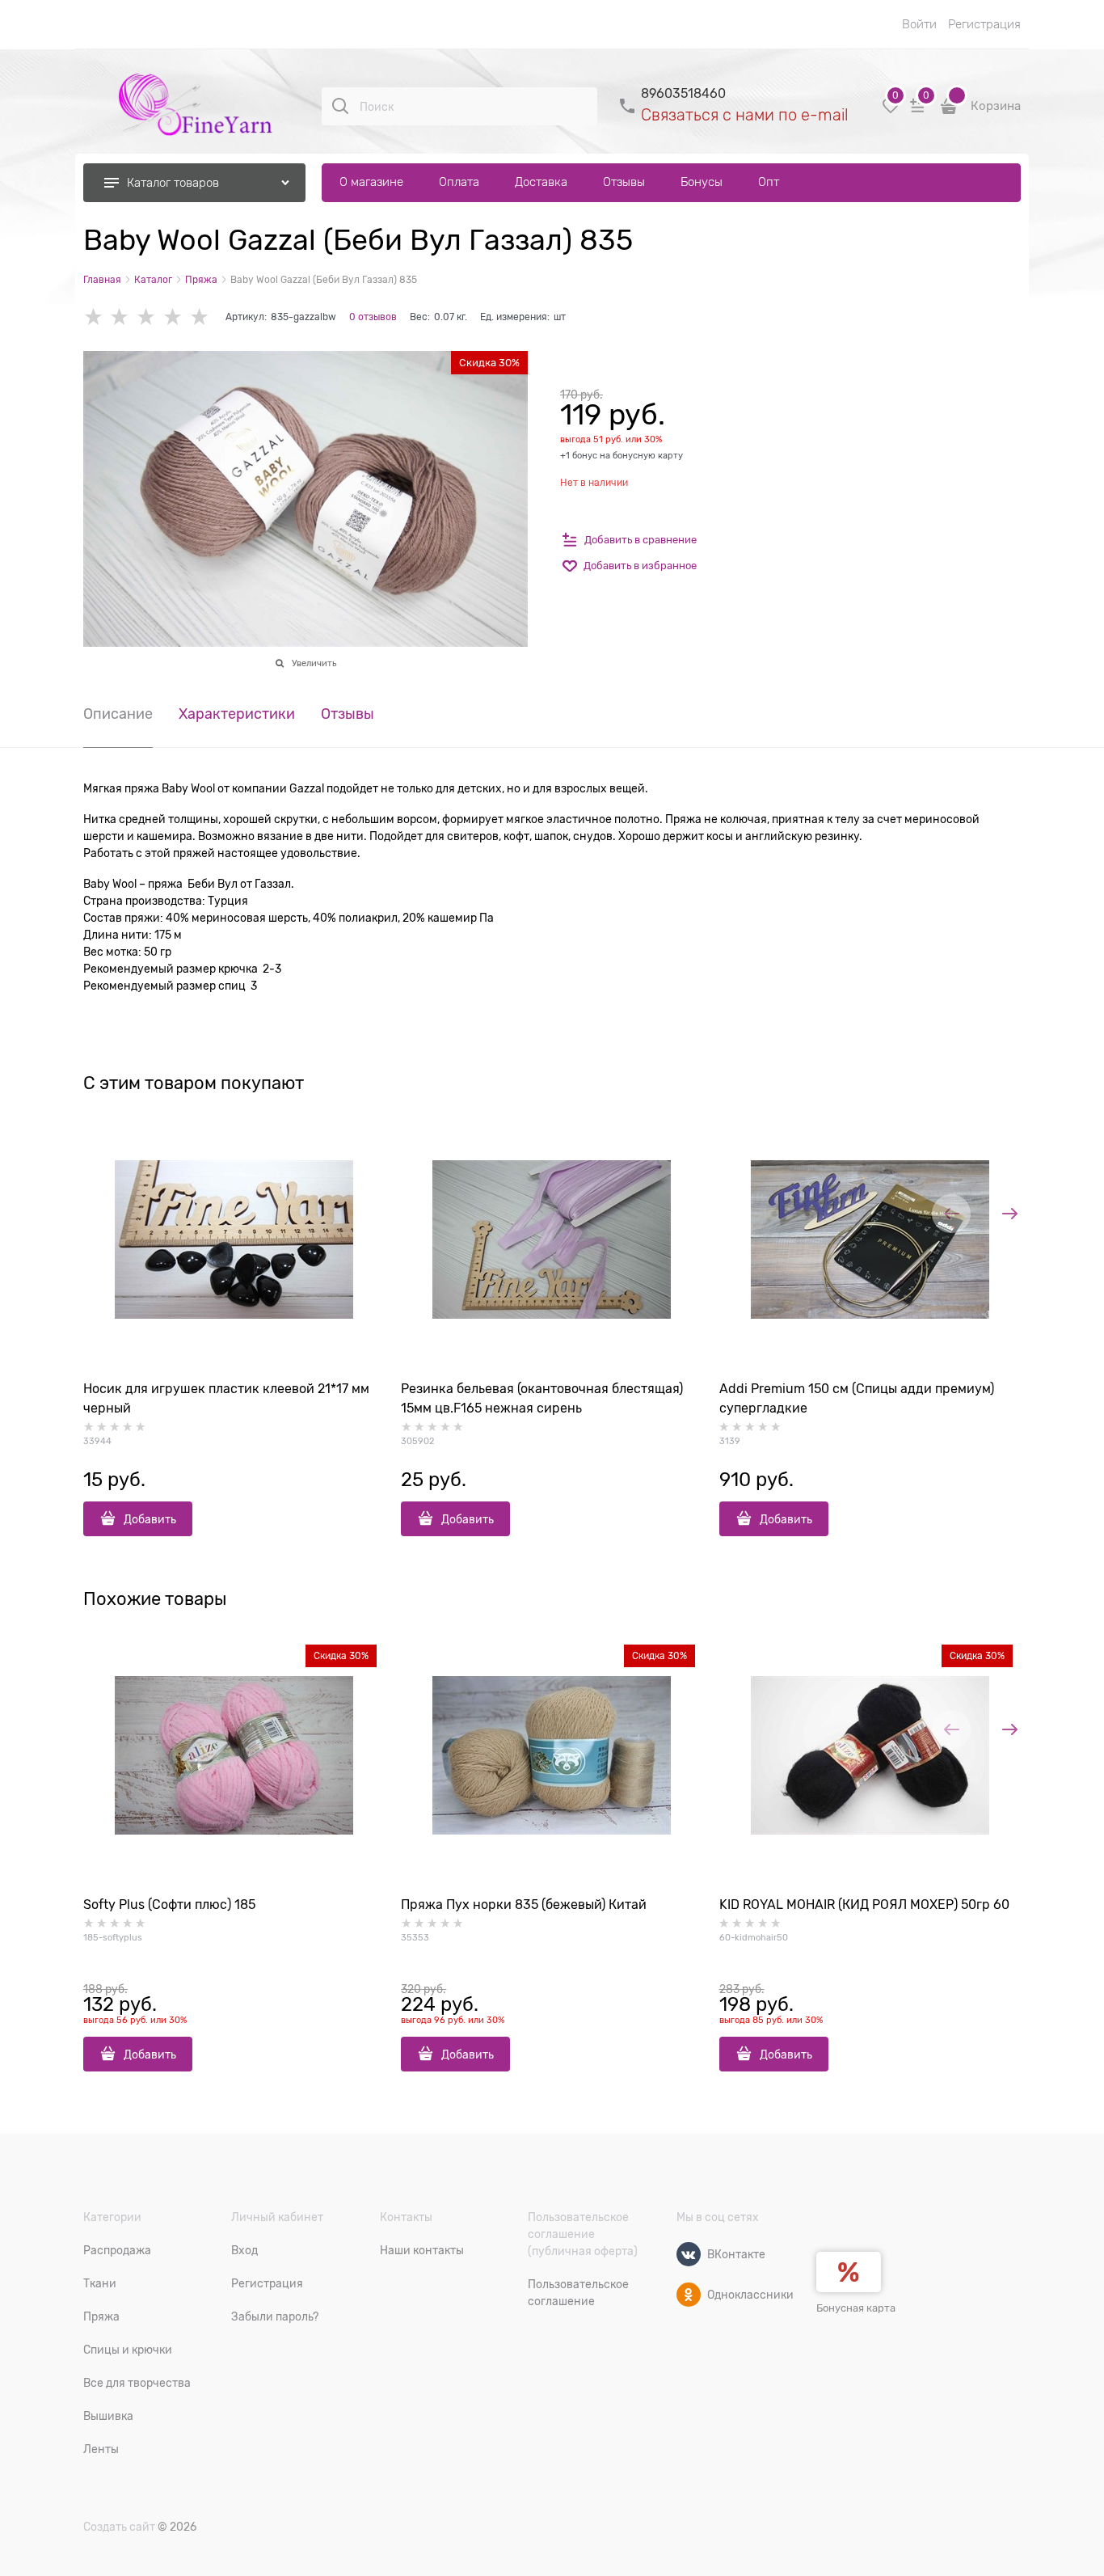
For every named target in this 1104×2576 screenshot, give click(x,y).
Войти (919, 24)
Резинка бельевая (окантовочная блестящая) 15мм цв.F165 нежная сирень (542, 1399)
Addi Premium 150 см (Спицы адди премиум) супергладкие (857, 1399)
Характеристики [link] (237, 714)
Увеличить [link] (314, 663)
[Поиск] (340, 106)
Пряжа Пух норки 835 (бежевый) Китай (524, 1905)
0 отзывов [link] (373, 317)
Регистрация (984, 24)
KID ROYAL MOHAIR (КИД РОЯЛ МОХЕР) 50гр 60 (864, 1905)
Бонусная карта (856, 2308)
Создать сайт (119, 2527)
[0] (891, 112)
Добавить (150, 1519)
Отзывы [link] (348, 714)
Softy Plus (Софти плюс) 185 (169, 1905)
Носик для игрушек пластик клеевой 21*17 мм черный (226, 1399)
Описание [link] (118, 714)
